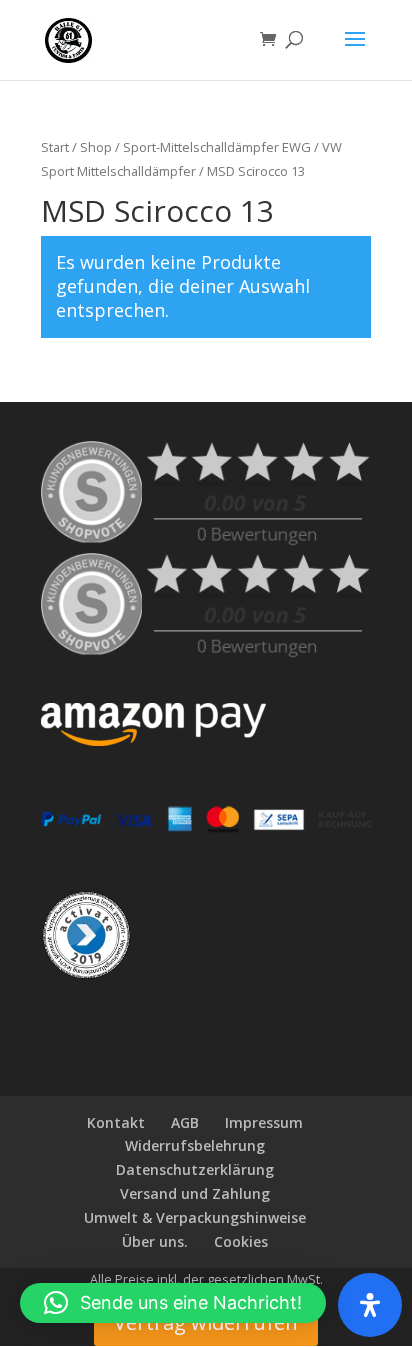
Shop (96, 147)
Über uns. (155, 1241)
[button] (173, 1303)
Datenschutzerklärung (195, 1169)
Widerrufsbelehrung (195, 1145)
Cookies (241, 1241)
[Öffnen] (370, 1305)
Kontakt (116, 1122)
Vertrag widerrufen (206, 1322)
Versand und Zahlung (195, 1193)
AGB (185, 1122)
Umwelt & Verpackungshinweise (195, 1217)
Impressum (264, 1122)
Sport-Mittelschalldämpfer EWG (217, 147)
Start (55, 147)
